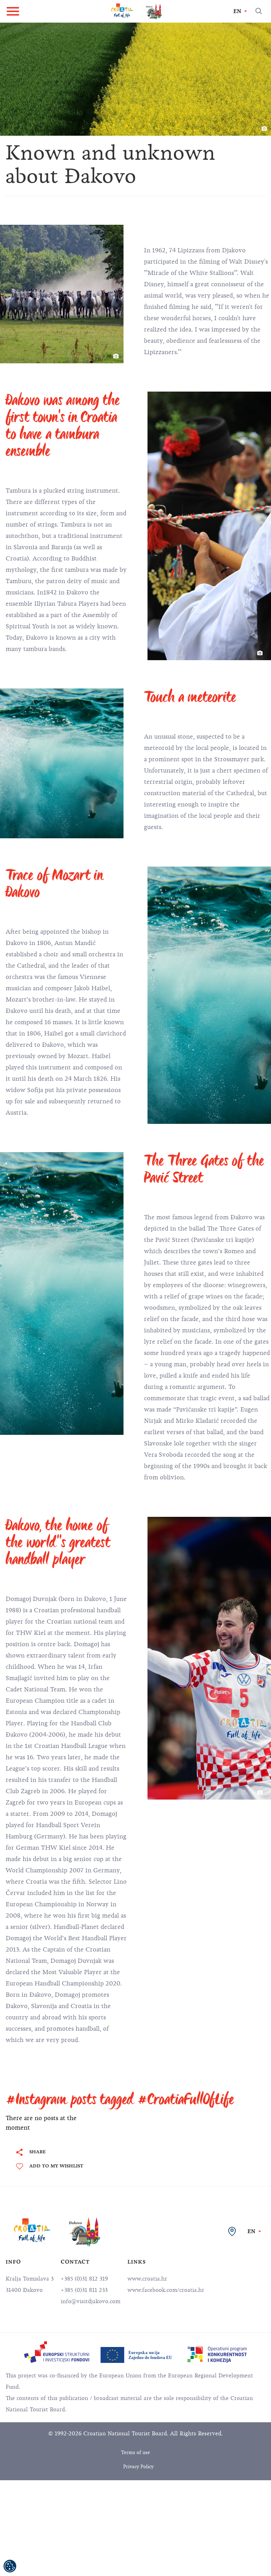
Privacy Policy (138, 2467)
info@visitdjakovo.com (91, 2301)
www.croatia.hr (147, 2279)
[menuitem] (57, 2352)
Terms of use (135, 2452)
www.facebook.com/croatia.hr (166, 2290)
